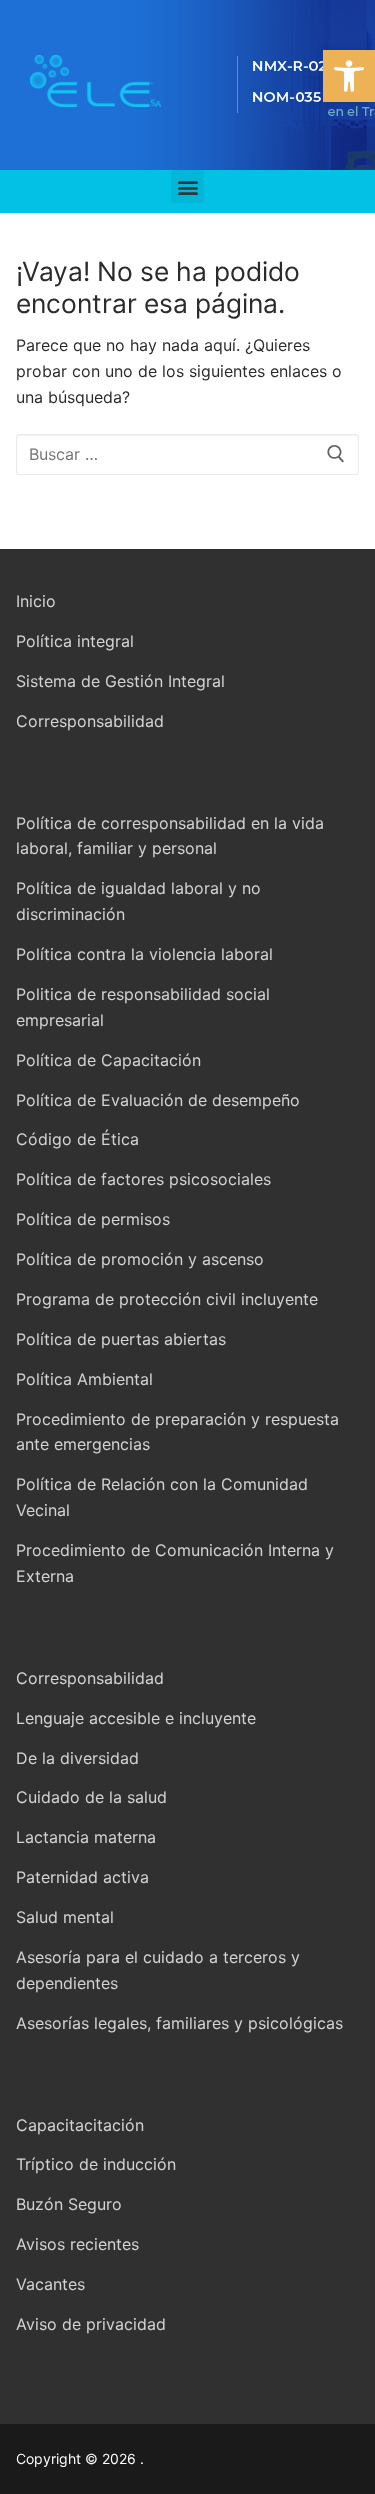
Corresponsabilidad (90, 721)
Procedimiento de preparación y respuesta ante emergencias (177, 1432)
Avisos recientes (77, 2244)
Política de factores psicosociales (143, 1179)
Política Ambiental (84, 1379)
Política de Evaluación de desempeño (158, 1100)
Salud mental (65, 1917)
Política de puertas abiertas (121, 1339)
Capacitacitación (80, 2125)
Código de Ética (77, 1139)
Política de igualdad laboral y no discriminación (138, 901)
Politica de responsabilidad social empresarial (143, 1007)
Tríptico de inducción (96, 2164)
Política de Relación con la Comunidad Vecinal (162, 1497)
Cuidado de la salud (91, 1797)
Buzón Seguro (69, 2204)
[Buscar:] (187, 455)
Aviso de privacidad (91, 2324)
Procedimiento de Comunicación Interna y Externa (175, 1563)
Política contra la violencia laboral (144, 954)
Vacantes (50, 2284)
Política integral (75, 641)
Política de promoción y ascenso (140, 1259)
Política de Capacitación (108, 1060)
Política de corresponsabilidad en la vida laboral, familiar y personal (170, 836)
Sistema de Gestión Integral (120, 681)
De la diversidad (77, 1758)
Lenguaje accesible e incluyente (136, 1718)
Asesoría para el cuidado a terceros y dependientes (158, 1970)
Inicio (36, 601)
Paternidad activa (82, 1877)
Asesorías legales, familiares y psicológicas (179, 2023)
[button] (349, 76)
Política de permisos (93, 1219)
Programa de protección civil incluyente (167, 1299)
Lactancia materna (86, 1837)
